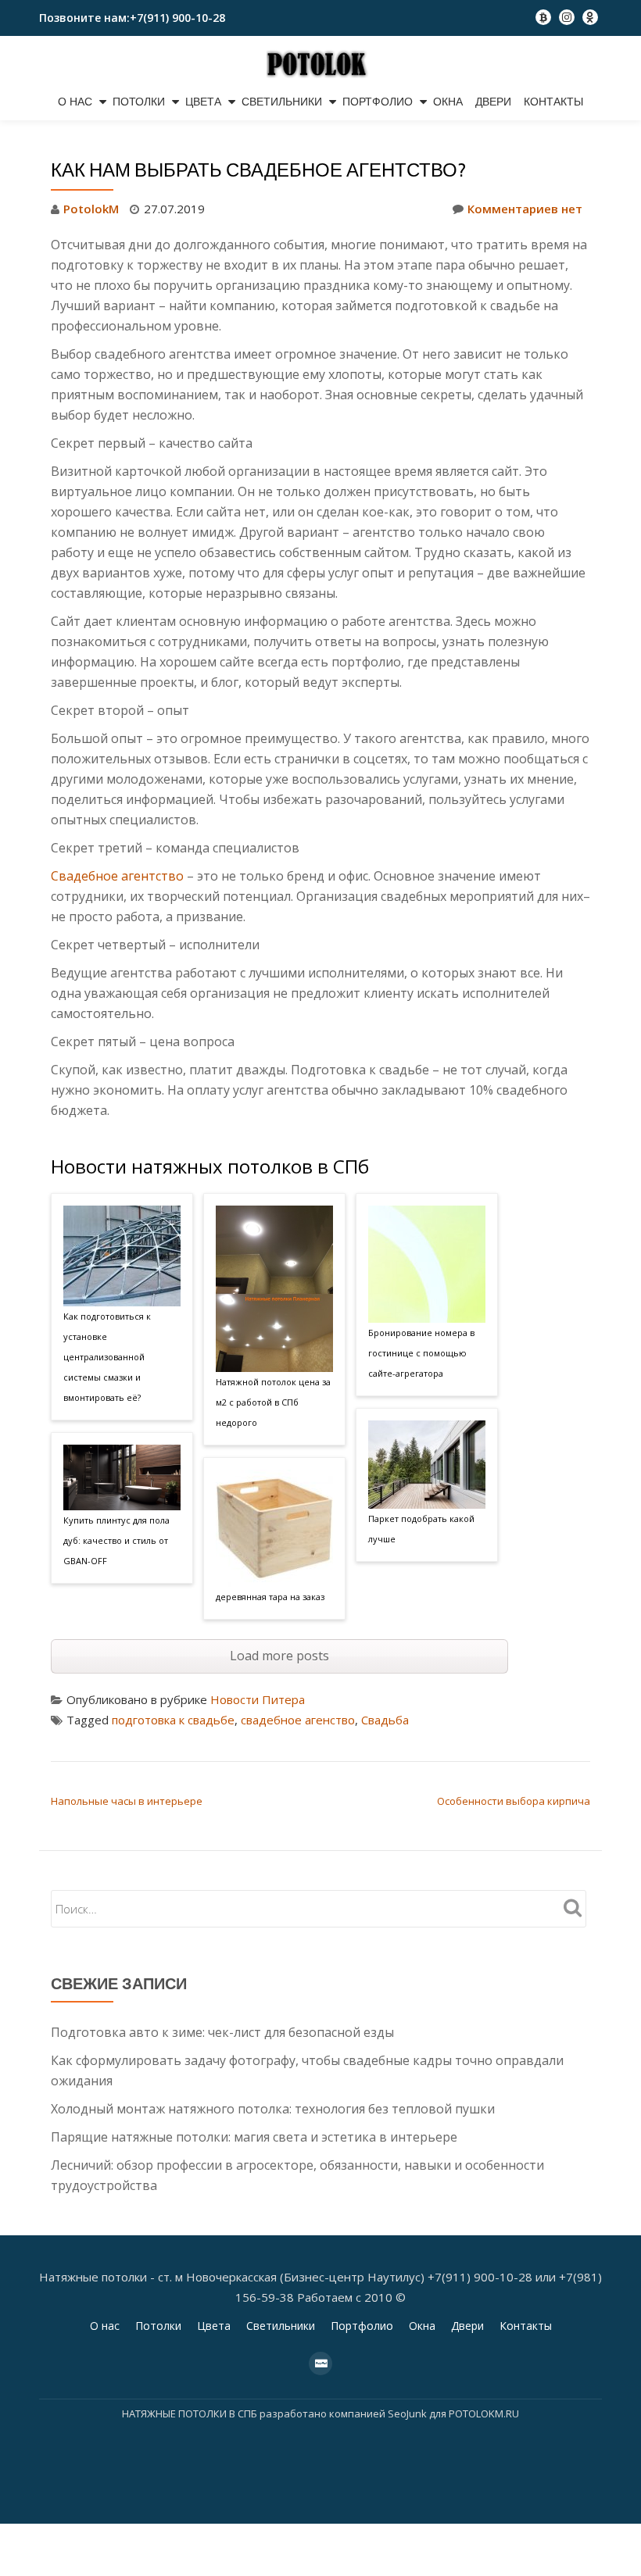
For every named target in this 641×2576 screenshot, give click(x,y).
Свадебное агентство (117, 876)
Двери (493, 102)
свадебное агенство (298, 1720)
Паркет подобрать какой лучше (421, 1529)
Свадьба (385, 1720)
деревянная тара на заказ (270, 1597)
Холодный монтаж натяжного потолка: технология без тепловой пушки (273, 2109)
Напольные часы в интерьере (127, 1801)
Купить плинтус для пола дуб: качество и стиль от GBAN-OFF (116, 1540)
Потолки (139, 102)
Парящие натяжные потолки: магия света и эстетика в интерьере (254, 2137)
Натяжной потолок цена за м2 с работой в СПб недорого (273, 1402)
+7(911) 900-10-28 (177, 18)
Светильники (282, 102)
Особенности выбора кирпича (514, 1801)
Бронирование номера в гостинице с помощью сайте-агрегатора (421, 1353)
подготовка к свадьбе (173, 1720)
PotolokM (91, 209)
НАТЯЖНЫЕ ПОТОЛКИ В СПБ (191, 2413)
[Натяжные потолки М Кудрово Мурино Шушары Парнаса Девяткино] (321, 63)
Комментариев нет (525, 209)
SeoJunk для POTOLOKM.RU (452, 2413)
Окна (448, 102)
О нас (75, 102)
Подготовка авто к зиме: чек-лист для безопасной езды (222, 2032)
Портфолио (378, 102)
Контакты (553, 102)
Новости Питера (258, 1699)
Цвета (203, 102)
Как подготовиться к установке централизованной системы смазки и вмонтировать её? (107, 1357)
